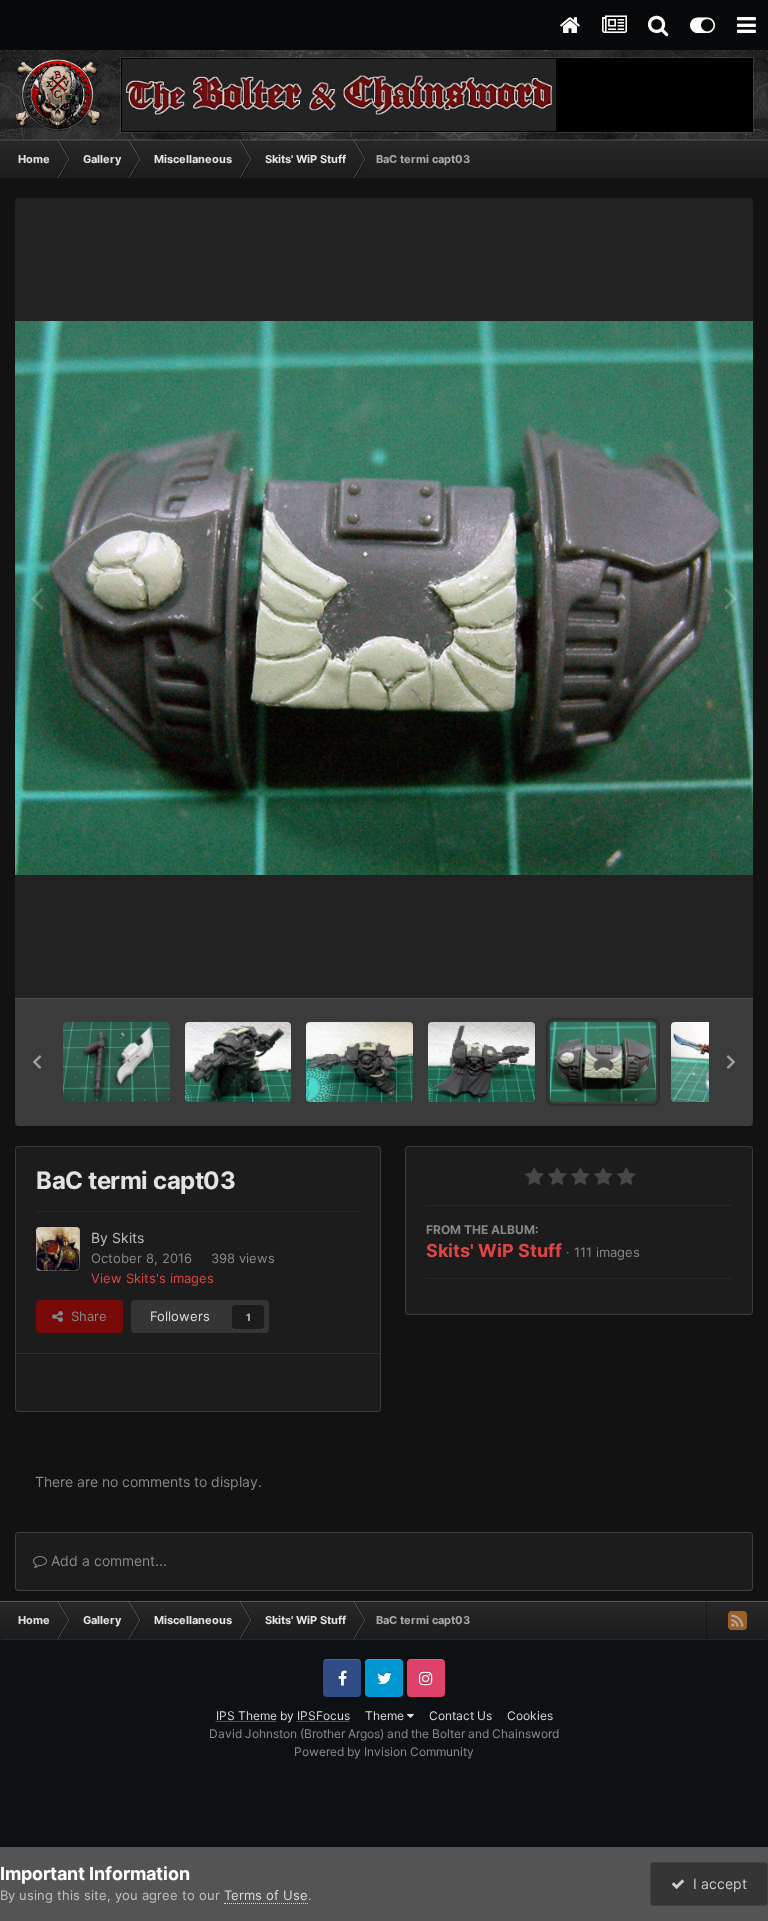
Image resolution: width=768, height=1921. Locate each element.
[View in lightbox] (384, 598)
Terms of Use (266, 1895)
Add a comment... (107, 1560)
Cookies (530, 1715)
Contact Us (460, 1715)
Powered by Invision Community (384, 1751)
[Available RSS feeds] (737, 1620)
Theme (386, 1715)
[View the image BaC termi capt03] (603, 1062)
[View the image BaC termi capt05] (359, 1062)
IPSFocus (323, 1715)
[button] (37, 1062)
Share (85, 1316)
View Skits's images (152, 1278)
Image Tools (671, 962)
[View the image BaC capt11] (116, 1062)
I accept (716, 1883)
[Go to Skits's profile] (58, 1249)
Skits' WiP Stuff (494, 1250)
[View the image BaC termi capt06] (238, 1062)
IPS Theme (246, 1715)
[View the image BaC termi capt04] (481, 1062)
